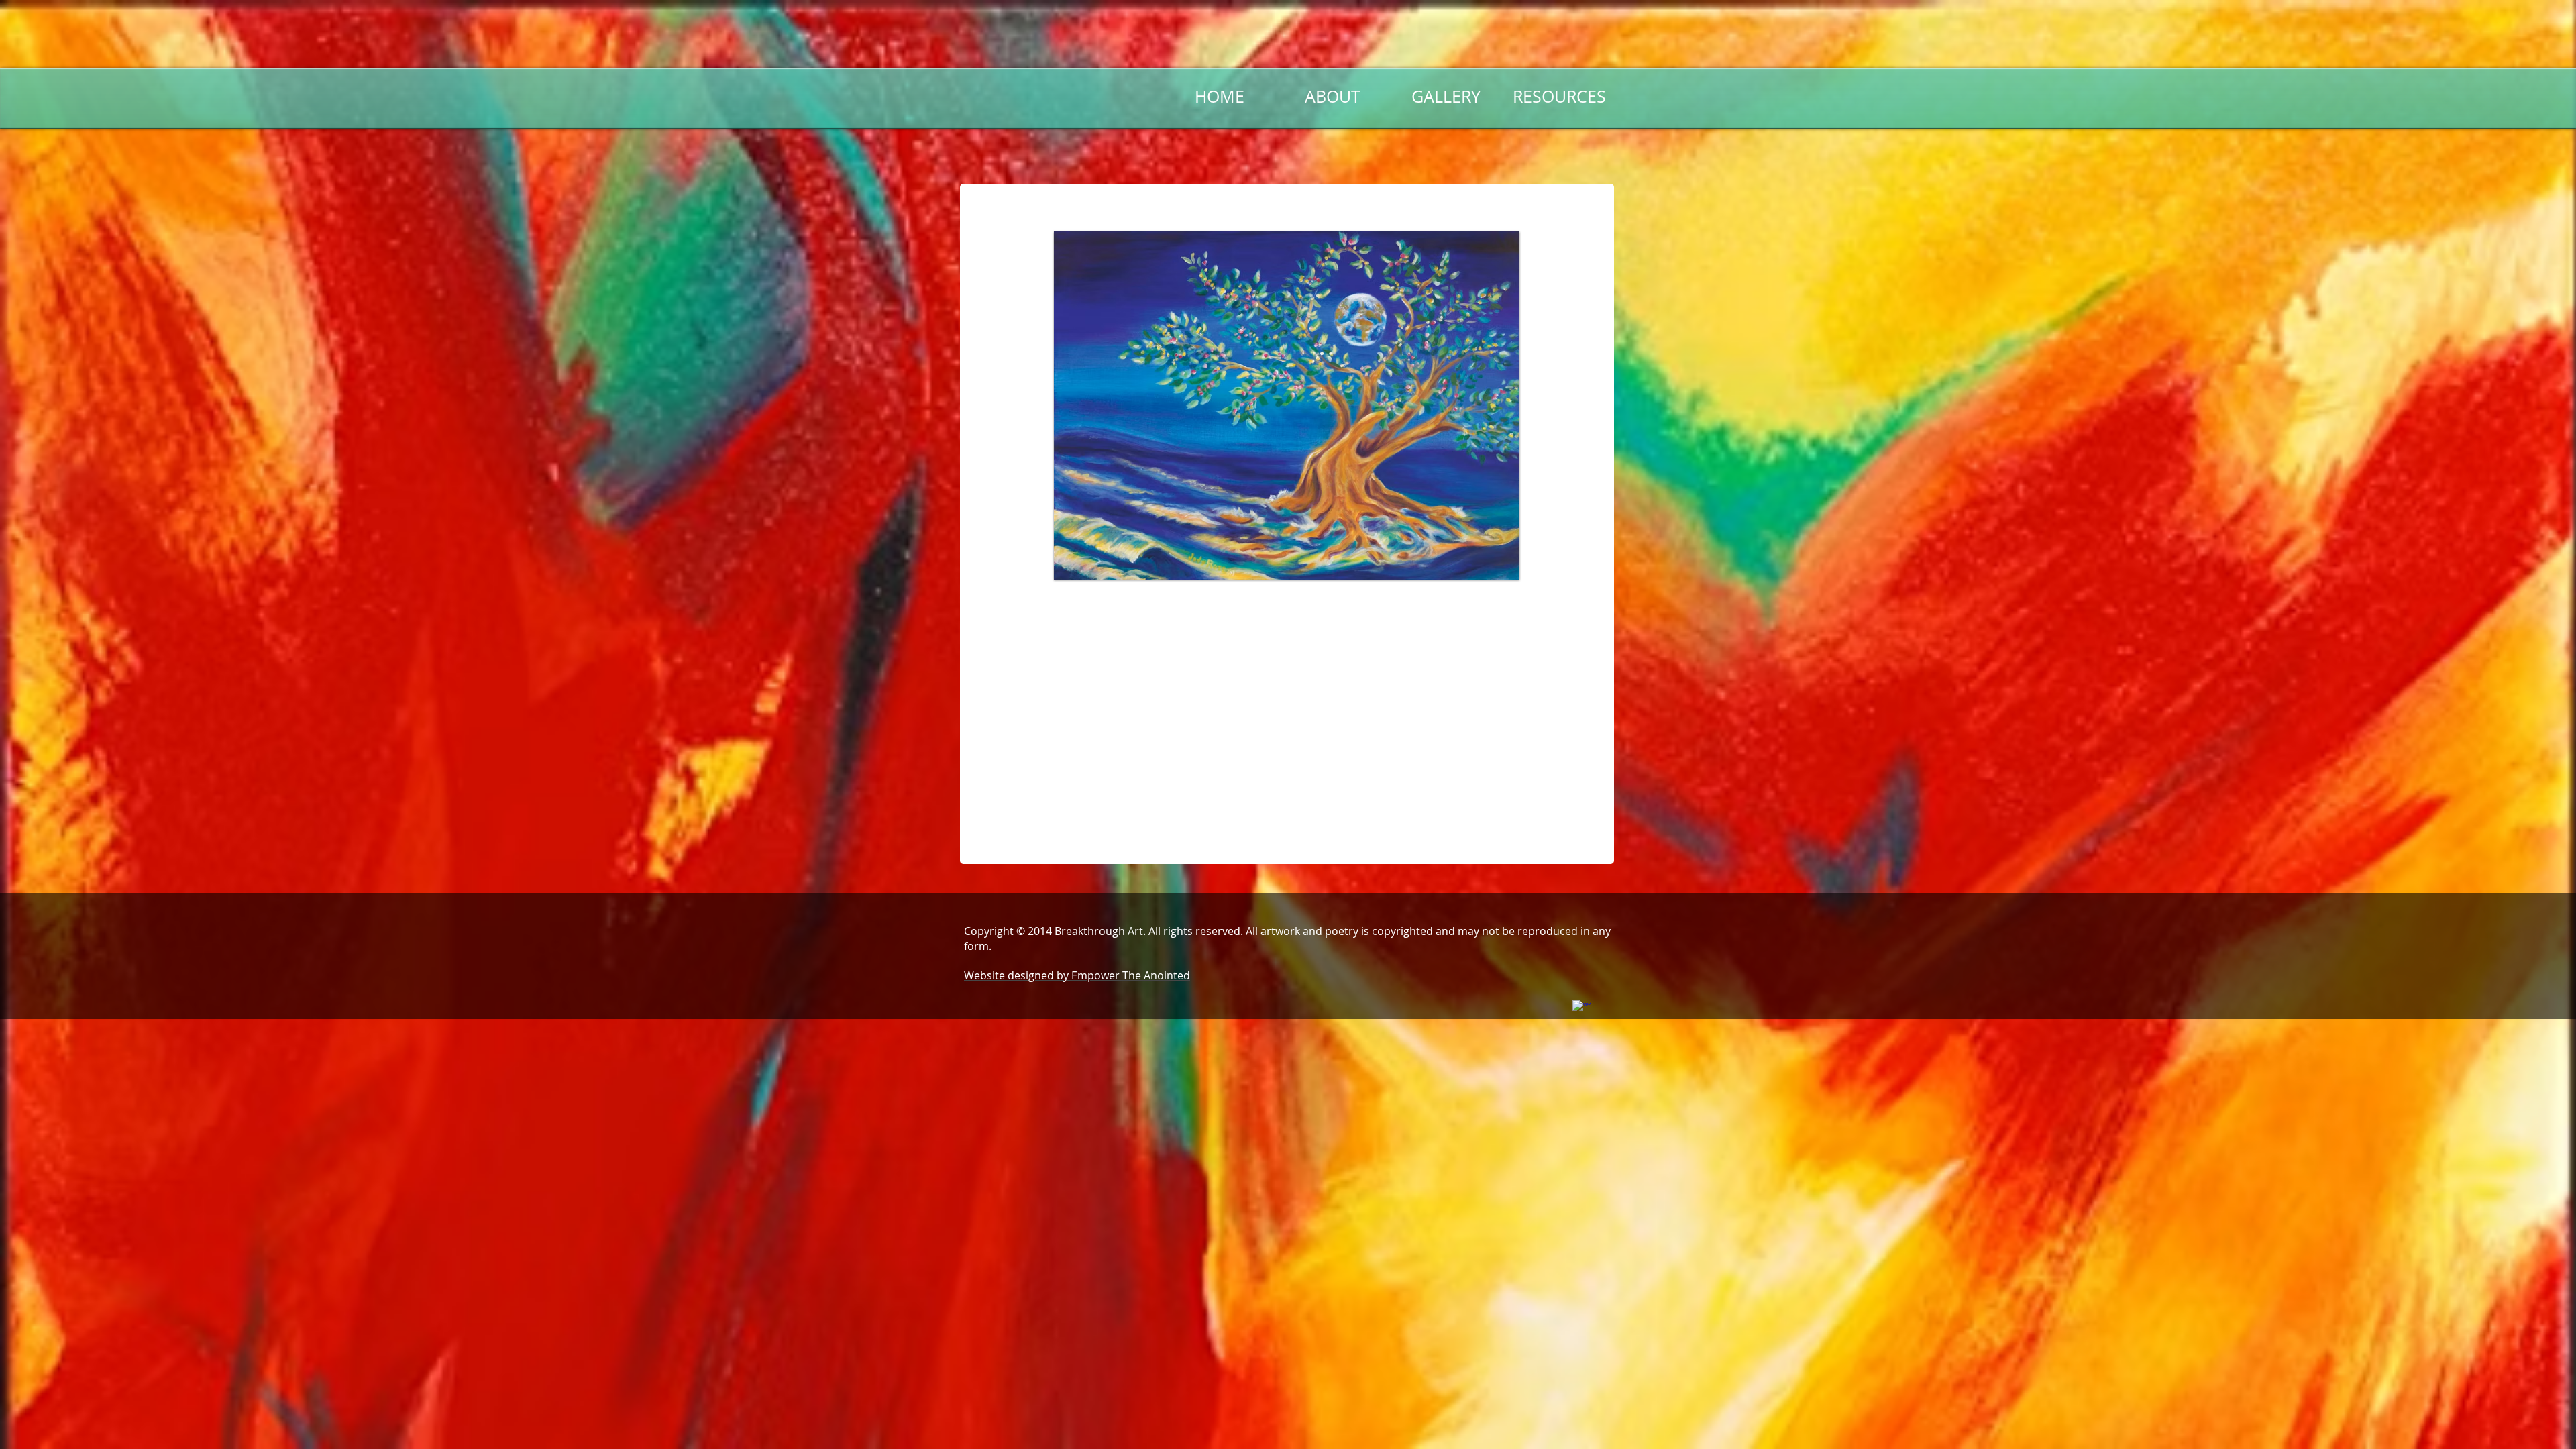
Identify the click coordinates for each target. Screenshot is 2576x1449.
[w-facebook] (1582, 1010)
